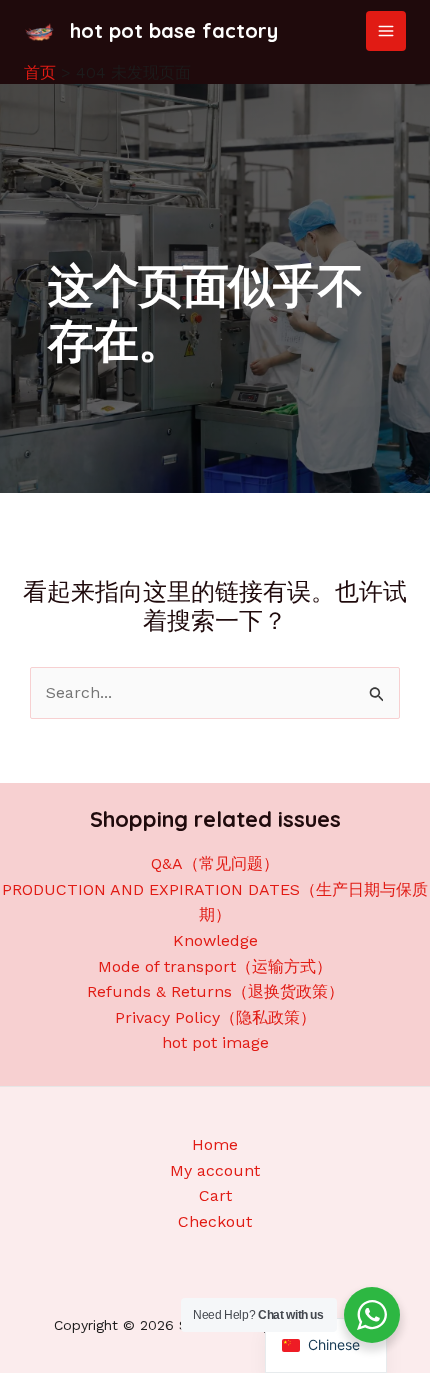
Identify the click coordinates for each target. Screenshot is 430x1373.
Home (215, 1144)
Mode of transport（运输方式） (215, 966)
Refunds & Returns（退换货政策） (215, 991)
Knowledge (215, 940)
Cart (215, 1195)
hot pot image (215, 1042)
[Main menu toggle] (386, 31)
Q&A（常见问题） (215, 863)
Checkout (215, 1221)
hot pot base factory (174, 30)
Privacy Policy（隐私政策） (215, 1017)
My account (215, 1170)
